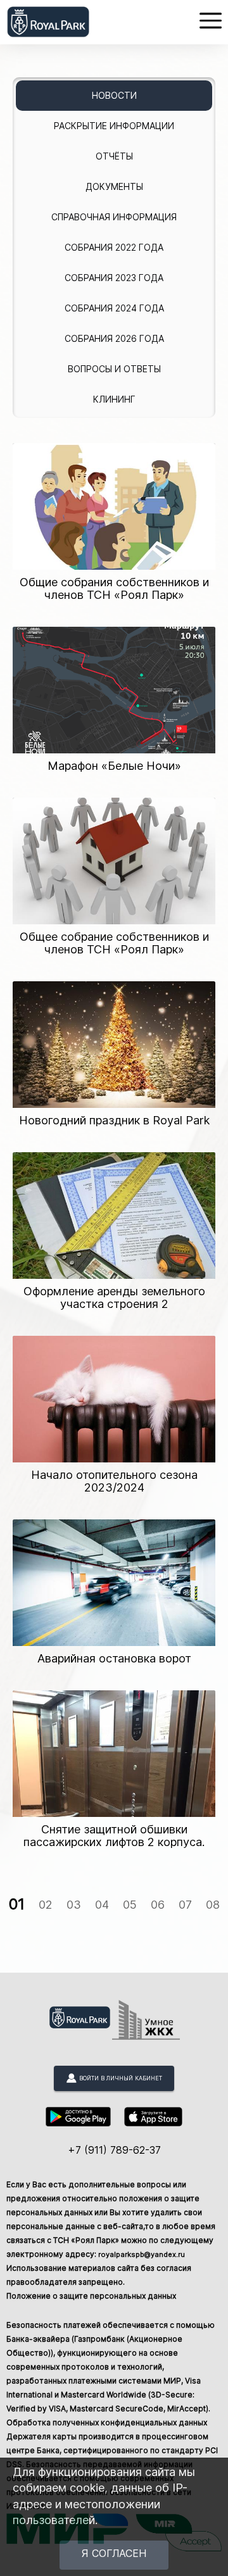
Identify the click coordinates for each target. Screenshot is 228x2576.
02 (46, 1905)
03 (74, 1905)
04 (102, 1905)
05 (130, 1905)
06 (158, 1905)
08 (213, 1905)
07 (185, 1905)
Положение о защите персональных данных (91, 2296)
